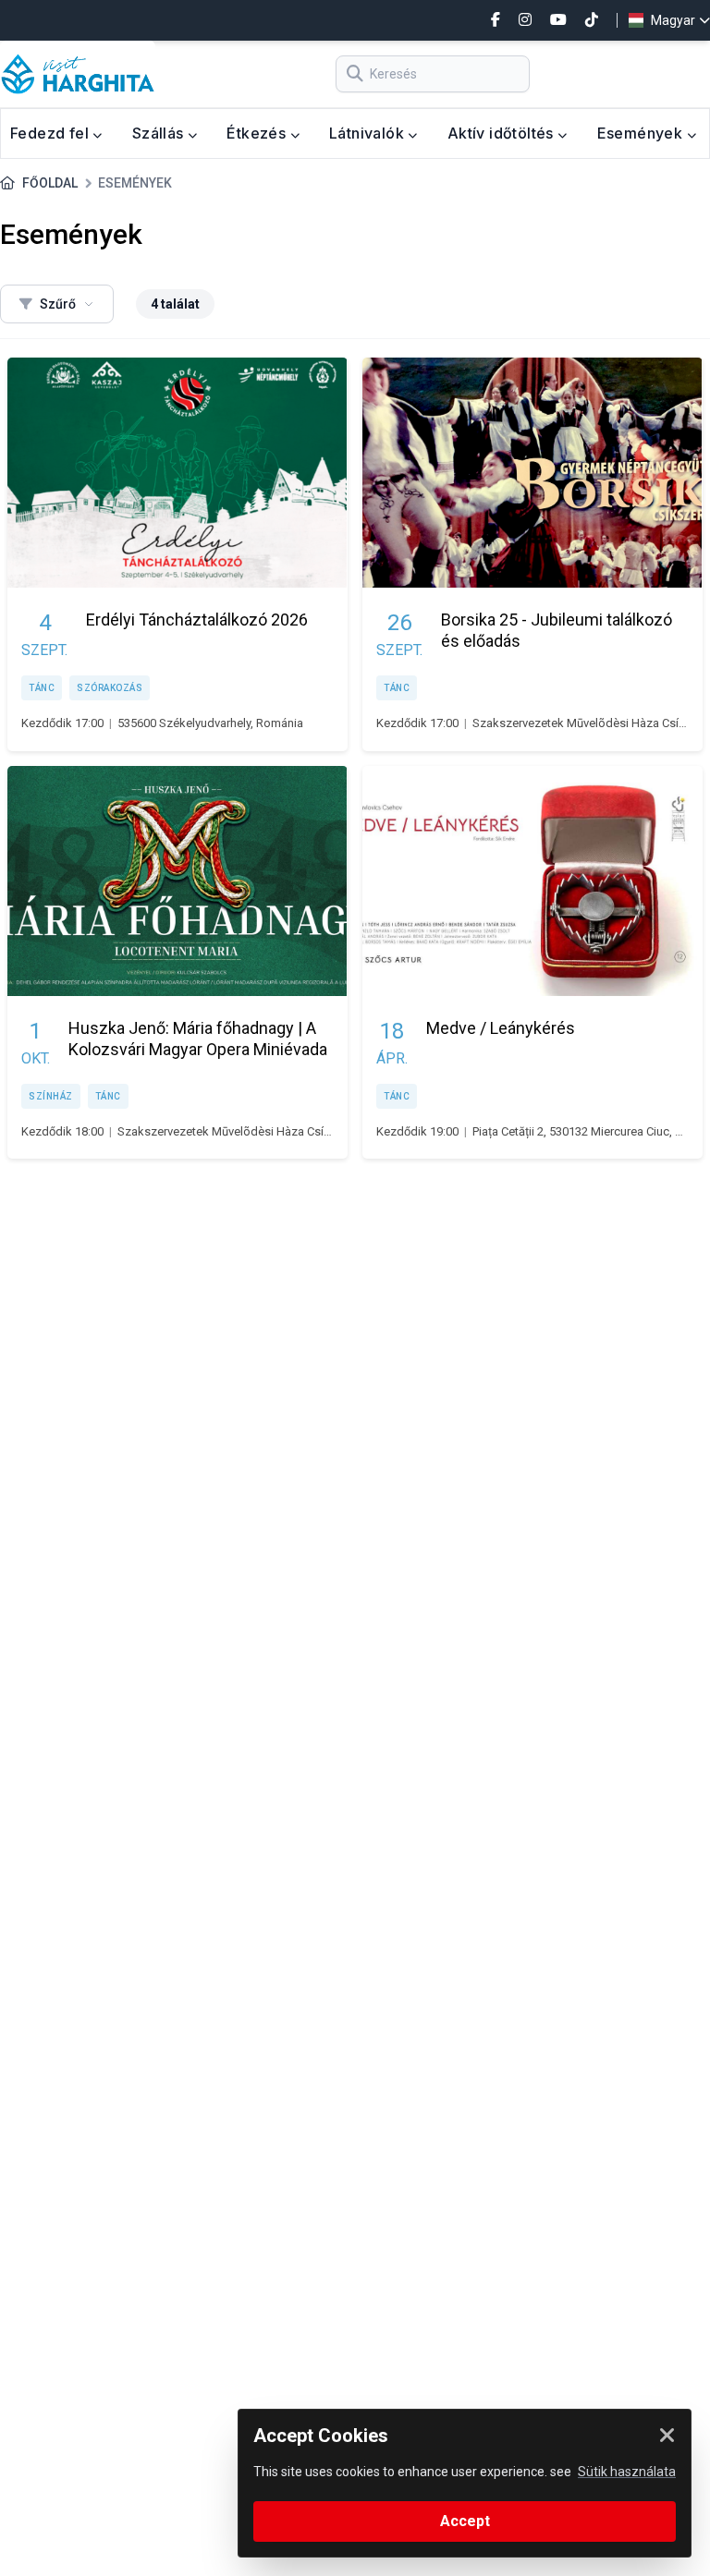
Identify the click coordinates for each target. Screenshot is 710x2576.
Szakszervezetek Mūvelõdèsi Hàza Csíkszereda (245, 1131)
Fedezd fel (51, 133)
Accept (465, 2521)
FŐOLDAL (50, 183)
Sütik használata (627, 2472)
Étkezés (258, 133)
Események (642, 133)
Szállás (160, 133)
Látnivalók (368, 133)
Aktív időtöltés (502, 133)
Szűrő (58, 304)
